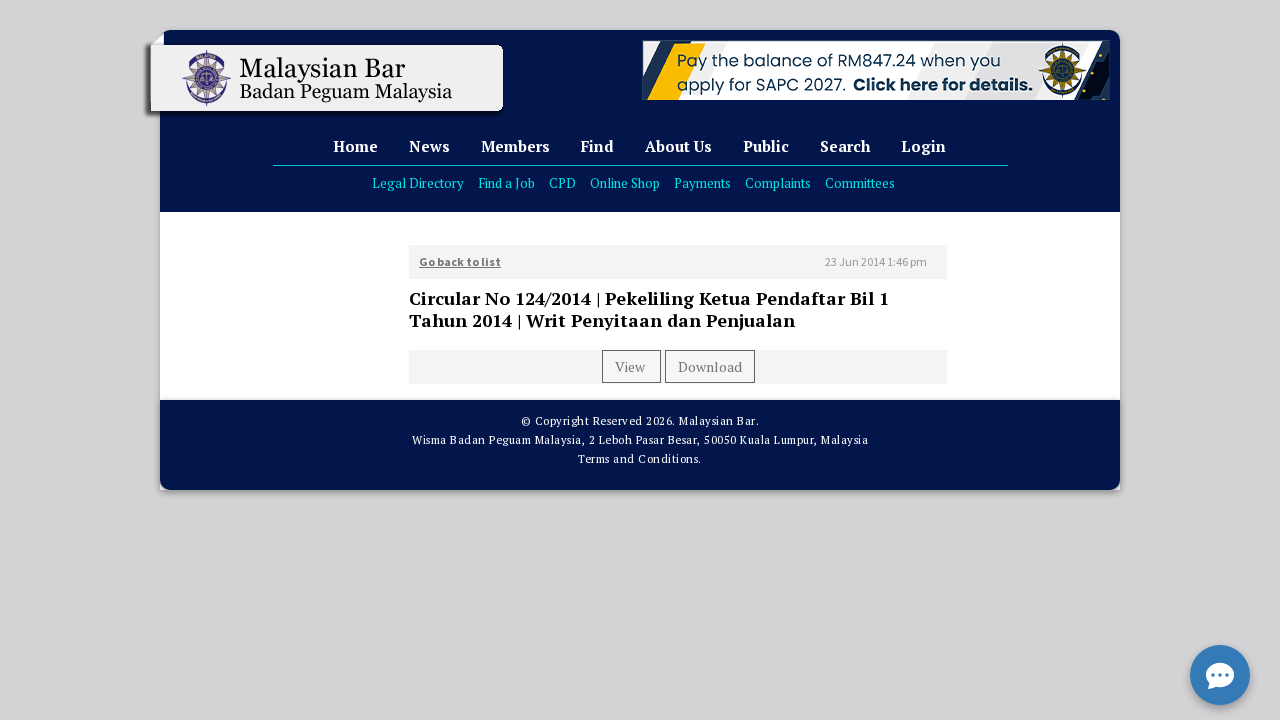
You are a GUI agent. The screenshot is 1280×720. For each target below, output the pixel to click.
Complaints (778, 183)
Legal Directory (418, 183)
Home (355, 146)
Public (766, 146)
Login (923, 146)
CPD (562, 183)
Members (515, 146)
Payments (702, 183)
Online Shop (625, 183)
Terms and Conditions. (640, 459)
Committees (860, 183)
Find (597, 146)
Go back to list (460, 261)
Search (845, 146)
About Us (678, 146)
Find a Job (506, 183)
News (429, 146)
